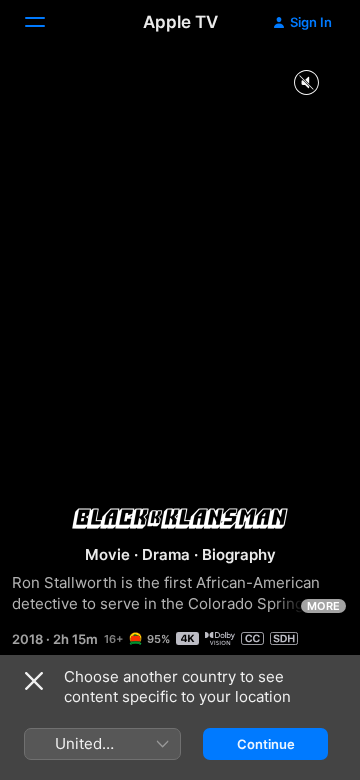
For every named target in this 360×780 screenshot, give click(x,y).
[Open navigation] (47, 22)
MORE (323, 606)
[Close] (34, 681)
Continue (266, 744)
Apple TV (180, 22)
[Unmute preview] (306, 83)
